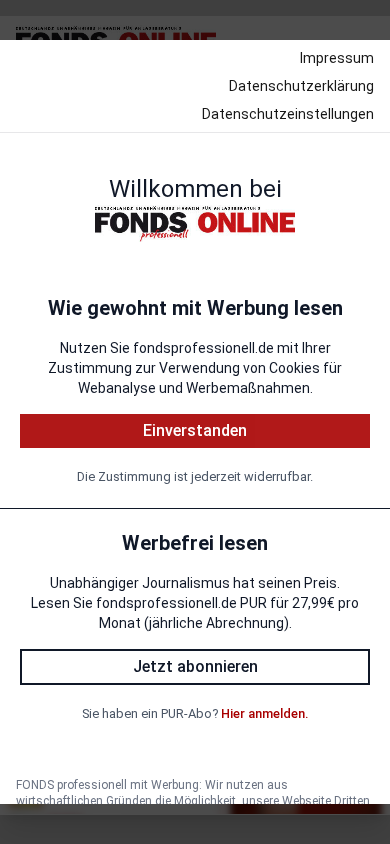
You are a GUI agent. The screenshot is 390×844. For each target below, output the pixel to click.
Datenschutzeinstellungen (288, 114)
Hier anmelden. (264, 713)
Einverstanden (195, 430)
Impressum (337, 58)
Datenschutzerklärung (301, 86)
